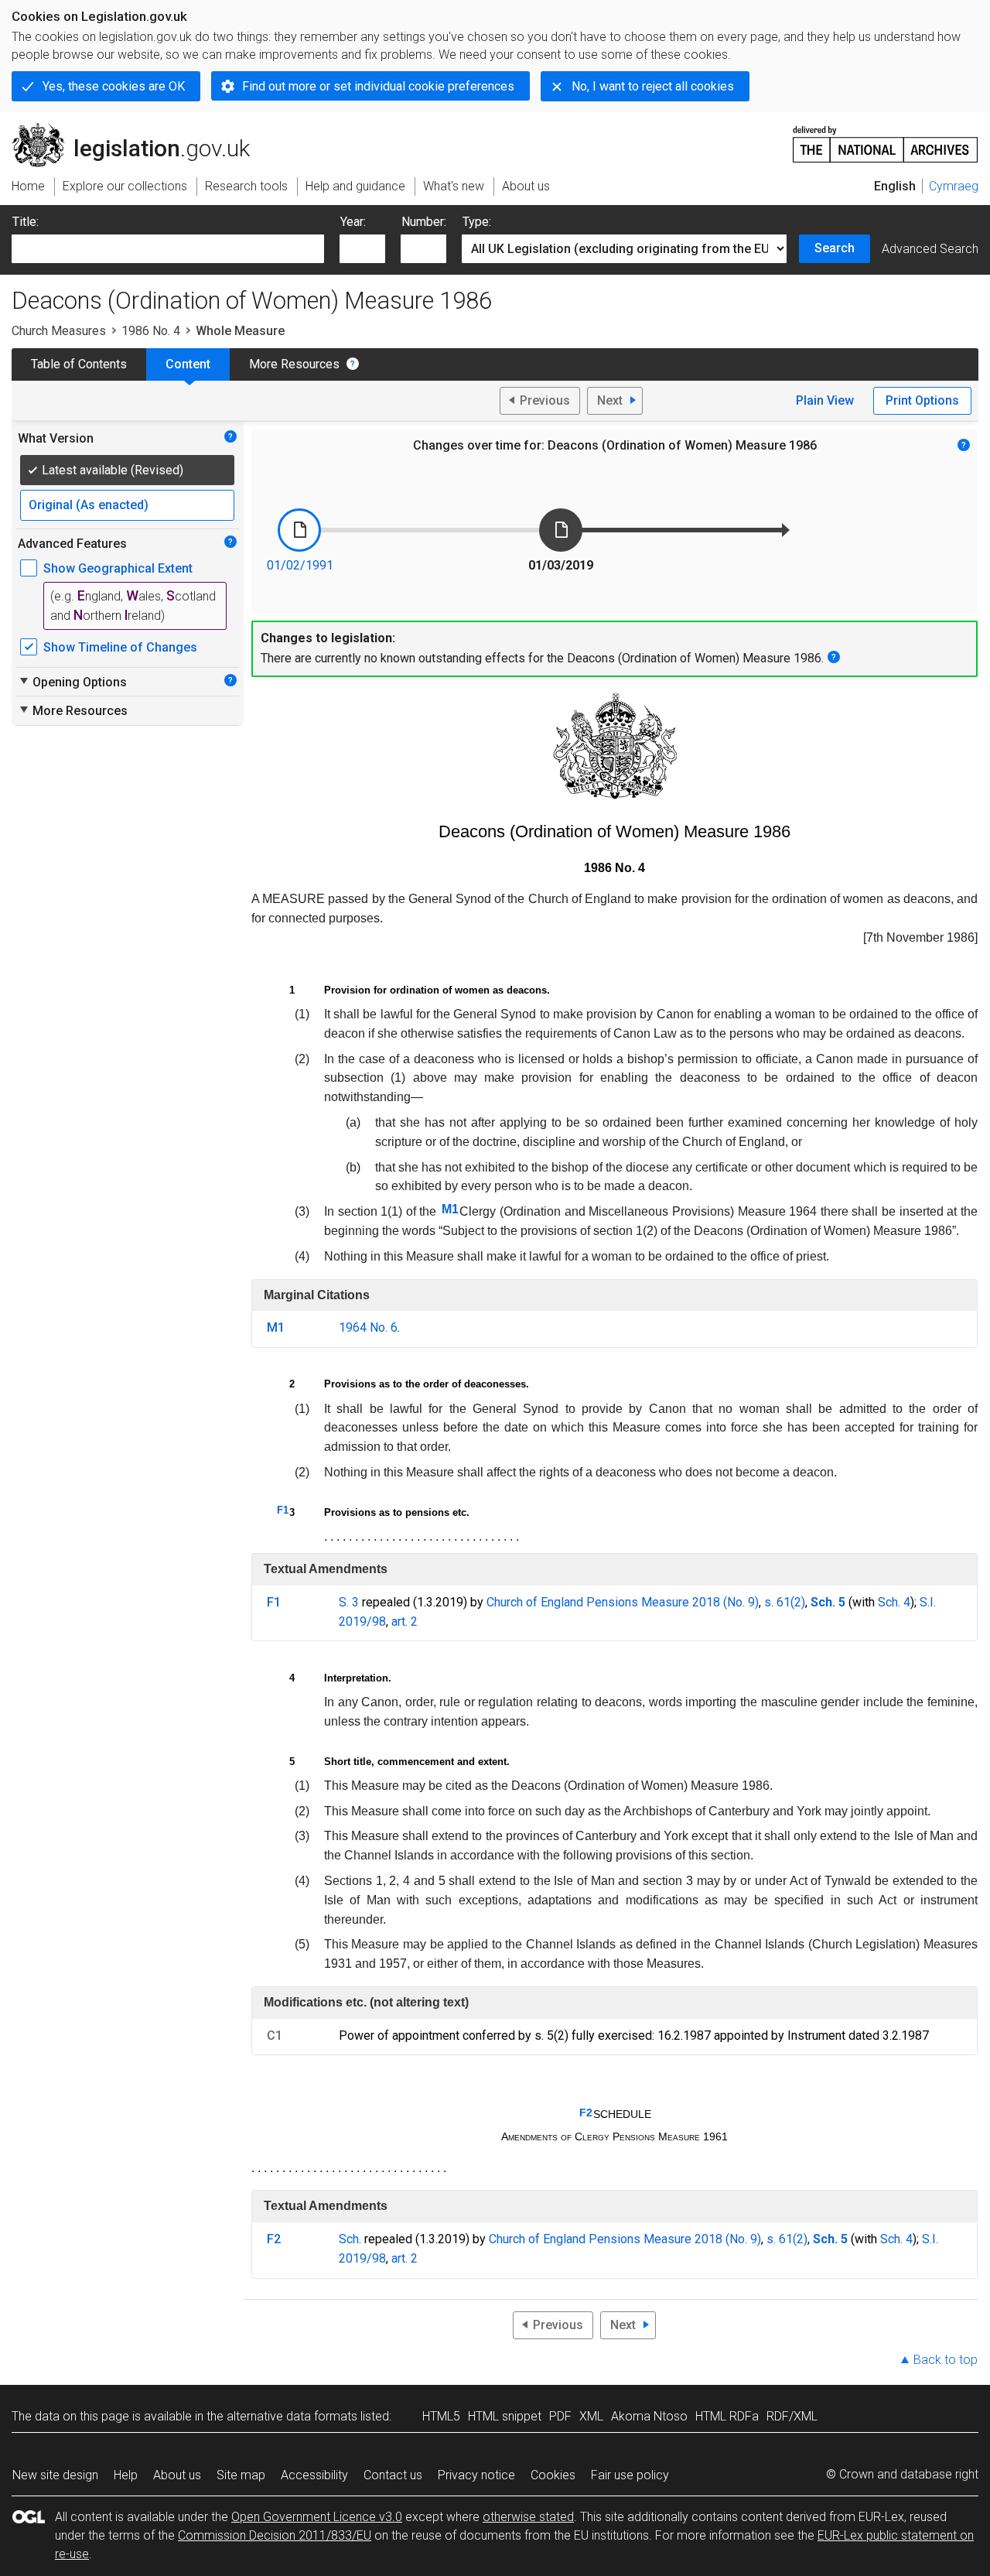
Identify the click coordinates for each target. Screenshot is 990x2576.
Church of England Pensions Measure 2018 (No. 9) (623, 1602)
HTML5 (441, 2416)
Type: (477, 222)
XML (591, 2416)
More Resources (294, 364)
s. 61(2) (785, 1602)
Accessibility (314, 2475)
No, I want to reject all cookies (653, 86)
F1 (283, 1510)
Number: (424, 222)
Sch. (350, 2239)
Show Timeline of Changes (120, 647)
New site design (55, 2475)
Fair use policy (630, 2475)
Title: (26, 222)
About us (177, 2475)
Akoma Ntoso (649, 2416)
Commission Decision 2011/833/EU (275, 2535)
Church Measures (59, 331)
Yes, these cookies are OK (114, 86)
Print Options (922, 400)
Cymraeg (954, 186)
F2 (586, 2112)
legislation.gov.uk (140, 129)
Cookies (553, 2475)
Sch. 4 (894, 1602)
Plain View (825, 400)
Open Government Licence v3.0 (317, 2517)
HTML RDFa (727, 2416)
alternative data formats (292, 2416)
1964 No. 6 (368, 1327)
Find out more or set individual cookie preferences (378, 86)
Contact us (393, 2475)
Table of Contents (79, 364)
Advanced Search (930, 249)
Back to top (946, 2360)
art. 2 (405, 1622)
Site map (241, 2475)
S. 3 (349, 1602)
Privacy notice (476, 2475)
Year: (353, 222)
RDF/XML (792, 2416)
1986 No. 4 (151, 331)
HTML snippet (505, 2416)
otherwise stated (528, 2517)
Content (188, 364)
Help (126, 2475)
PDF (560, 2416)
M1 (450, 1209)
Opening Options (72, 682)
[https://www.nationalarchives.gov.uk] (886, 138)
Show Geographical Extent (118, 568)
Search (835, 248)
